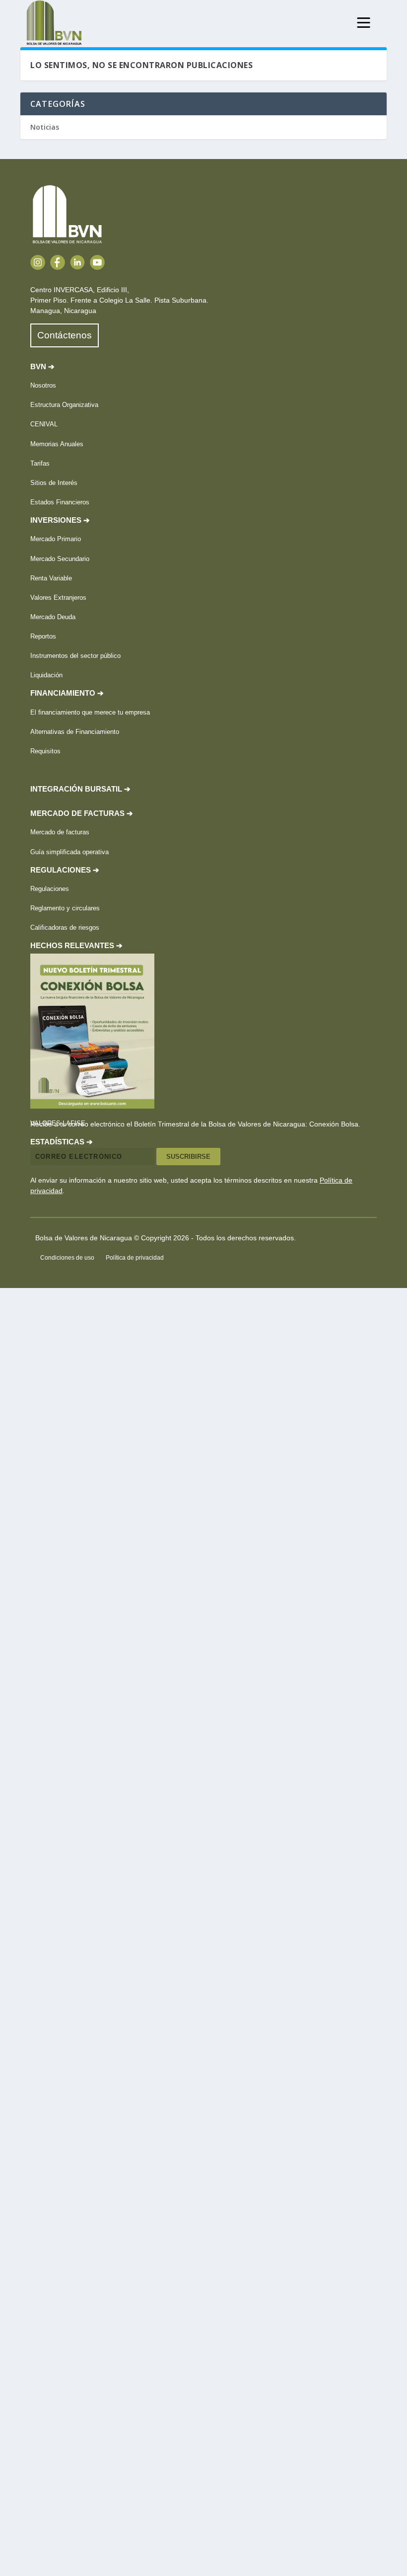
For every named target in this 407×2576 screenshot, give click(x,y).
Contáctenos (65, 335)
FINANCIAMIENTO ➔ (67, 693)
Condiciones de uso (67, 1258)
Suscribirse (188, 1157)
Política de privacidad (135, 1258)
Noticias (45, 127)
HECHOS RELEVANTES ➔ (76, 946)
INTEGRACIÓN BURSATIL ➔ (80, 789)
